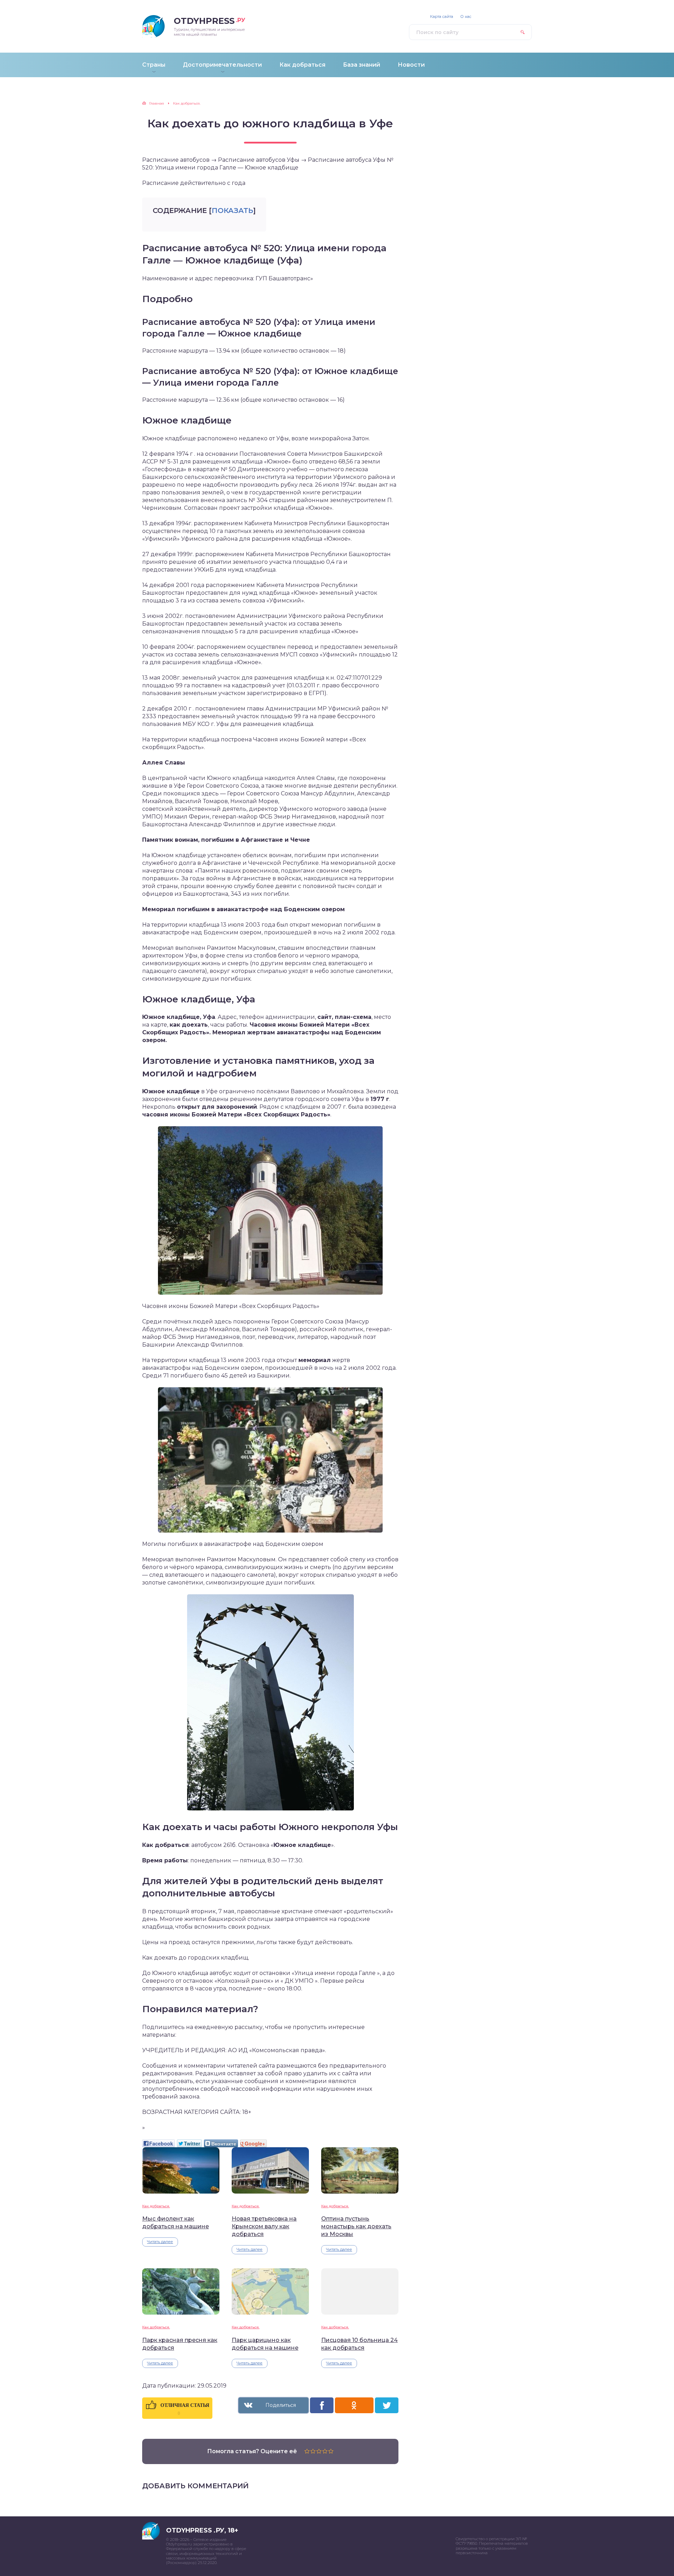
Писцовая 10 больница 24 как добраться (359, 2344)
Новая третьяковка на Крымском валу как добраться (264, 2226)
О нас (466, 17)
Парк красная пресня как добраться (180, 2344)
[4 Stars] (325, 2451)
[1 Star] (307, 2451)
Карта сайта (442, 17)
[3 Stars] (319, 2451)
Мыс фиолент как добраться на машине (176, 2223)
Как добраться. (156, 2206)
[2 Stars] (313, 2451)
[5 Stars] (331, 2451)
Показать (232, 211)
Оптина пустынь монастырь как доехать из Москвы (356, 2226)
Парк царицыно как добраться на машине (265, 2344)
